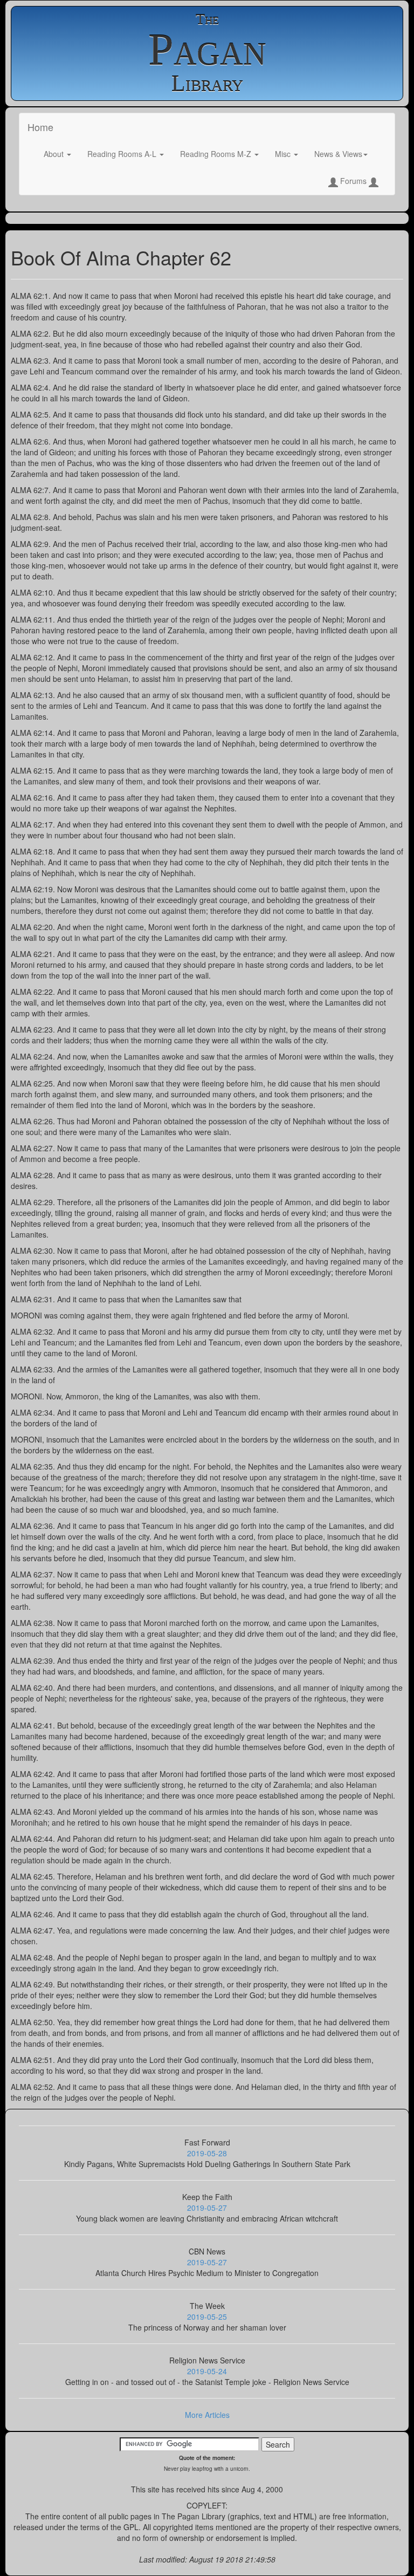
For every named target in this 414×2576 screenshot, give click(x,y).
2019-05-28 (207, 2153)
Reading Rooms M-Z (217, 154)
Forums (353, 181)
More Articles (207, 2415)
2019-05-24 (207, 2371)
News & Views (338, 154)
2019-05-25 (207, 2317)
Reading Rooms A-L (123, 154)
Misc (284, 154)
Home (40, 127)
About (55, 154)
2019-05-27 (207, 2208)
